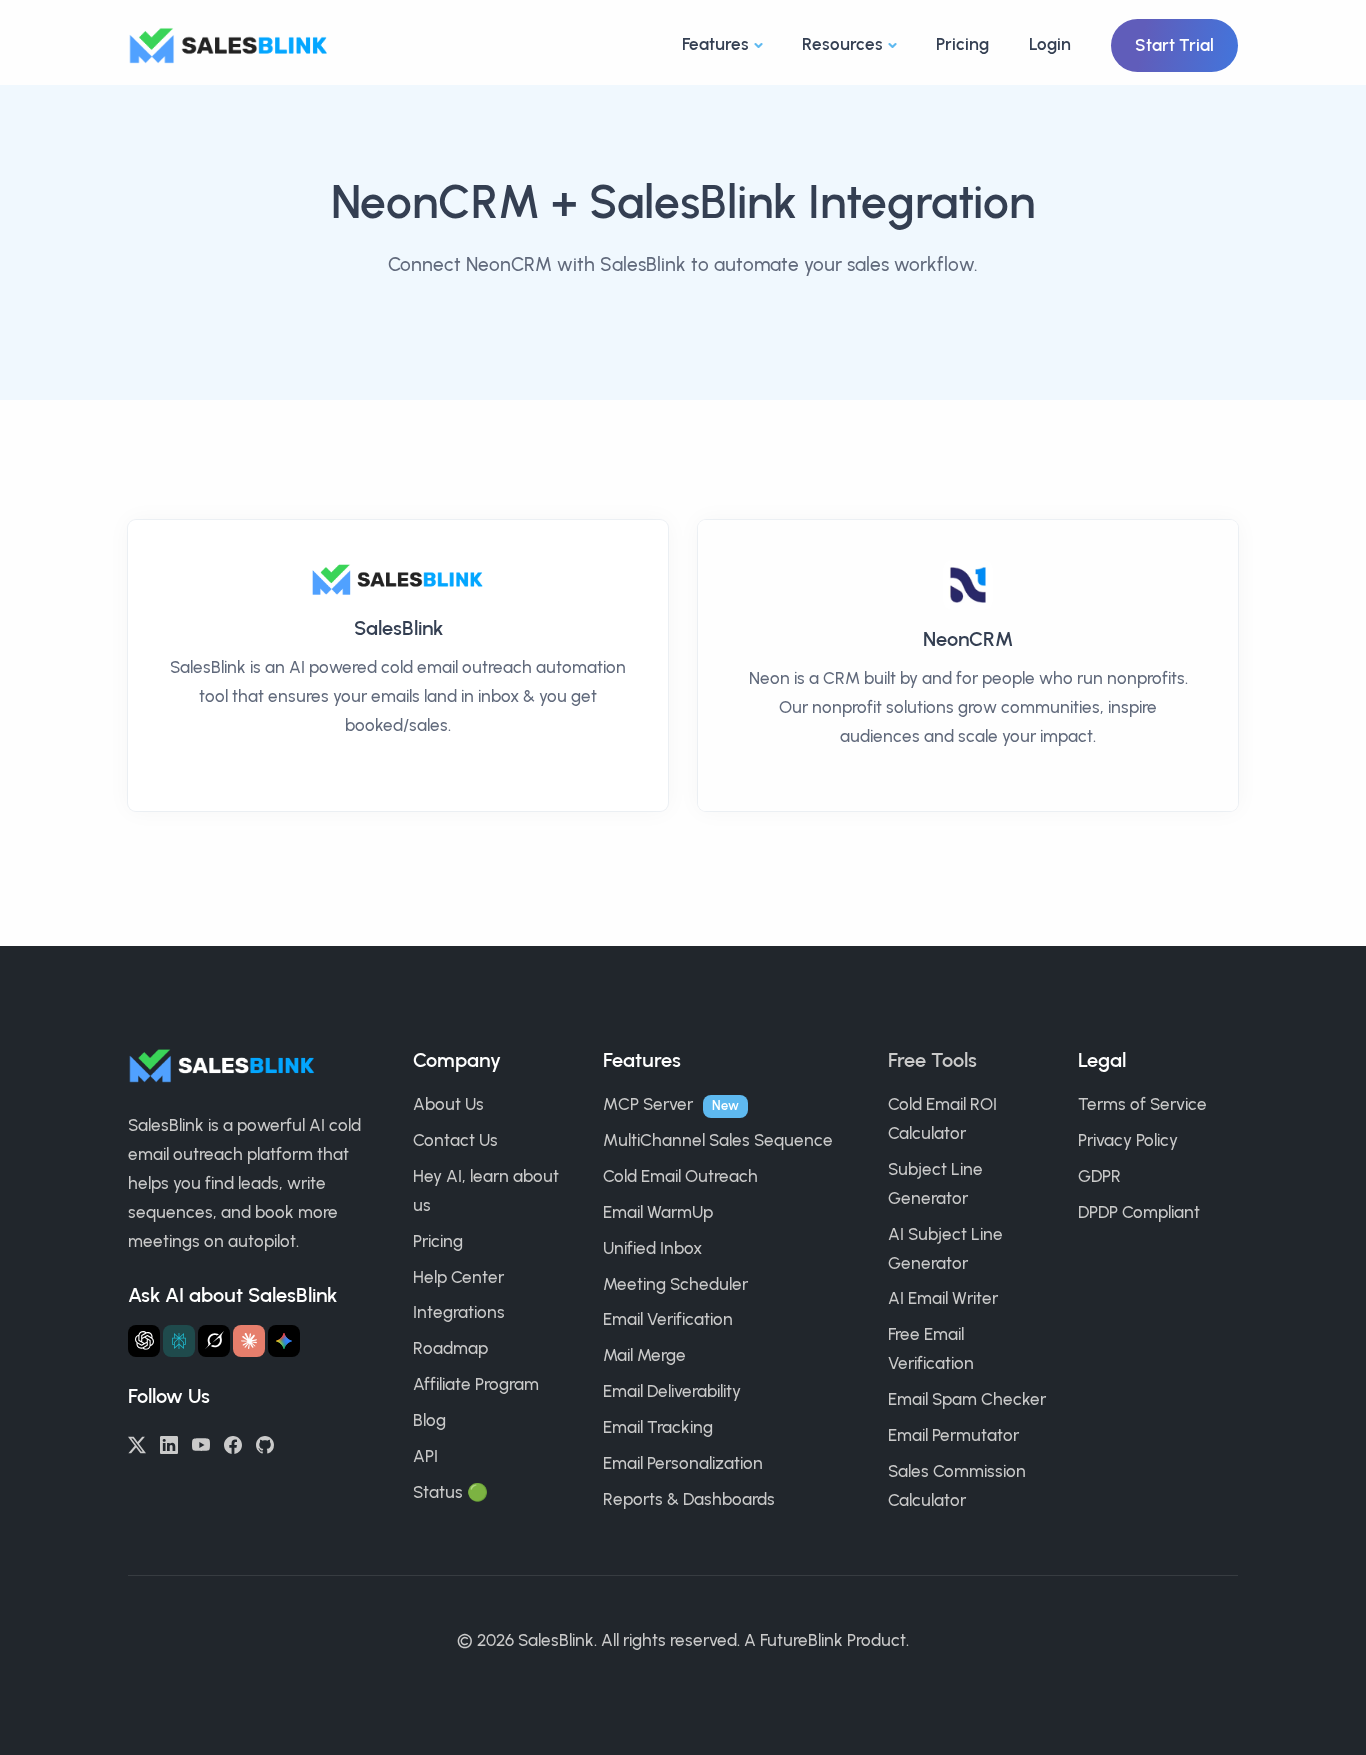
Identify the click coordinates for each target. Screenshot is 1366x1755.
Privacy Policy (1128, 1140)
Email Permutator (953, 1435)
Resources (842, 44)
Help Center (458, 1277)
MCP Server (648, 1104)
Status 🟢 (450, 1492)
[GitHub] (265, 1443)
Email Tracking (658, 1427)
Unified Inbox (652, 1248)
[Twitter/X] (137, 1443)
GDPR (1099, 1176)
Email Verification (668, 1319)
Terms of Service (1142, 1104)
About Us (448, 1104)
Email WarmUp (658, 1212)
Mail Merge (644, 1355)
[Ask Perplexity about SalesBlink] (179, 1341)
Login (1050, 44)
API (425, 1456)
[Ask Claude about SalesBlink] (249, 1341)
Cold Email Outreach (680, 1176)
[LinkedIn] (169, 1443)
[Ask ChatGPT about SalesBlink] (144, 1341)
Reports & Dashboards (689, 1499)
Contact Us (455, 1140)
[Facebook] (233, 1443)
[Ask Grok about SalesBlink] (214, 1341)
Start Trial (1174, 45)
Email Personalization (683, 1463)
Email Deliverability (672, 1391)
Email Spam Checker (967, 1399)
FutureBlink (801, 1640)
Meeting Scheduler (675, 1284)
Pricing (962, 44)
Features (715, 44)
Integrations (459, 1312)
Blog (429, 1420)
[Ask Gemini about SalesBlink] (284, 1341)
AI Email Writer (943, 1298)
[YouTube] (201, 1443)
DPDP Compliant (1139, 1212)
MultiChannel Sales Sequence (718, 1140)
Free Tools (932, 1060)
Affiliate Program (476, 1384)
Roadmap (450, 1348)
